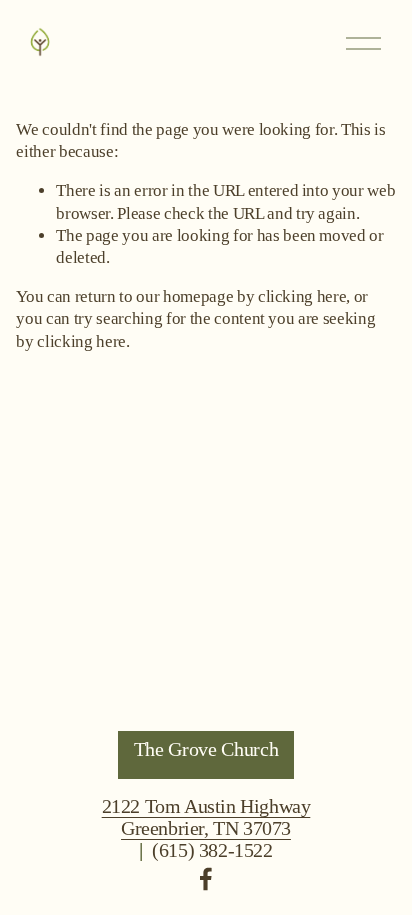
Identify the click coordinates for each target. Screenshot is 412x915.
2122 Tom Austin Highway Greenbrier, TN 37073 (206, 817)
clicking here (302, 296)
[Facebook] (206, 879)
